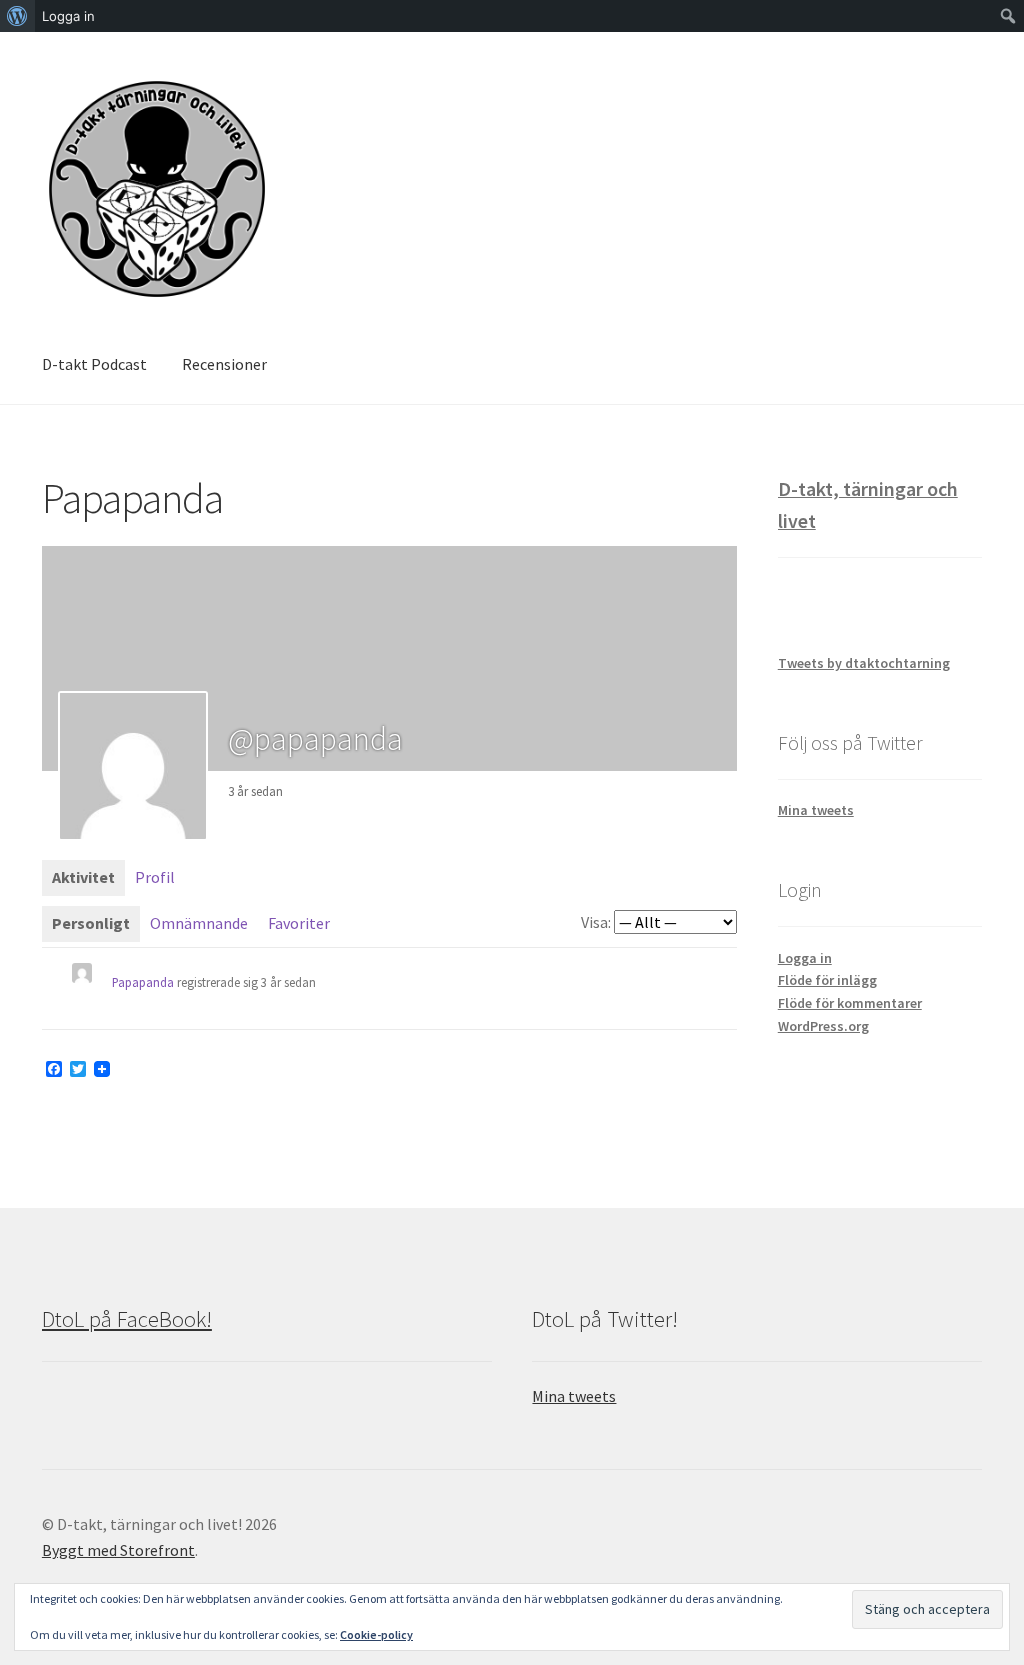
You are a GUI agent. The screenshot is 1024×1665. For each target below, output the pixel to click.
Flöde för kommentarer (850, 1003)
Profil (155, 877)
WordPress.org (823, 1026)
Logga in (805, 958)
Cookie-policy (376, 1634)
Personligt (91, 923)
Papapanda (143, 982)
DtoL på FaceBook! (127, 1319)
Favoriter (299, 923)
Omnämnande (199, 923)
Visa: (596, 922)
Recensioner (224, 364)
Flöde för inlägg (827, 980)
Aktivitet (83, 877)
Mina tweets (816, 810)
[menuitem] (17, 16)
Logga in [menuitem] (68, 16)
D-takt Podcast (94, 364)
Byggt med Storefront (118, 1550)
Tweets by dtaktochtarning (864, 663)
